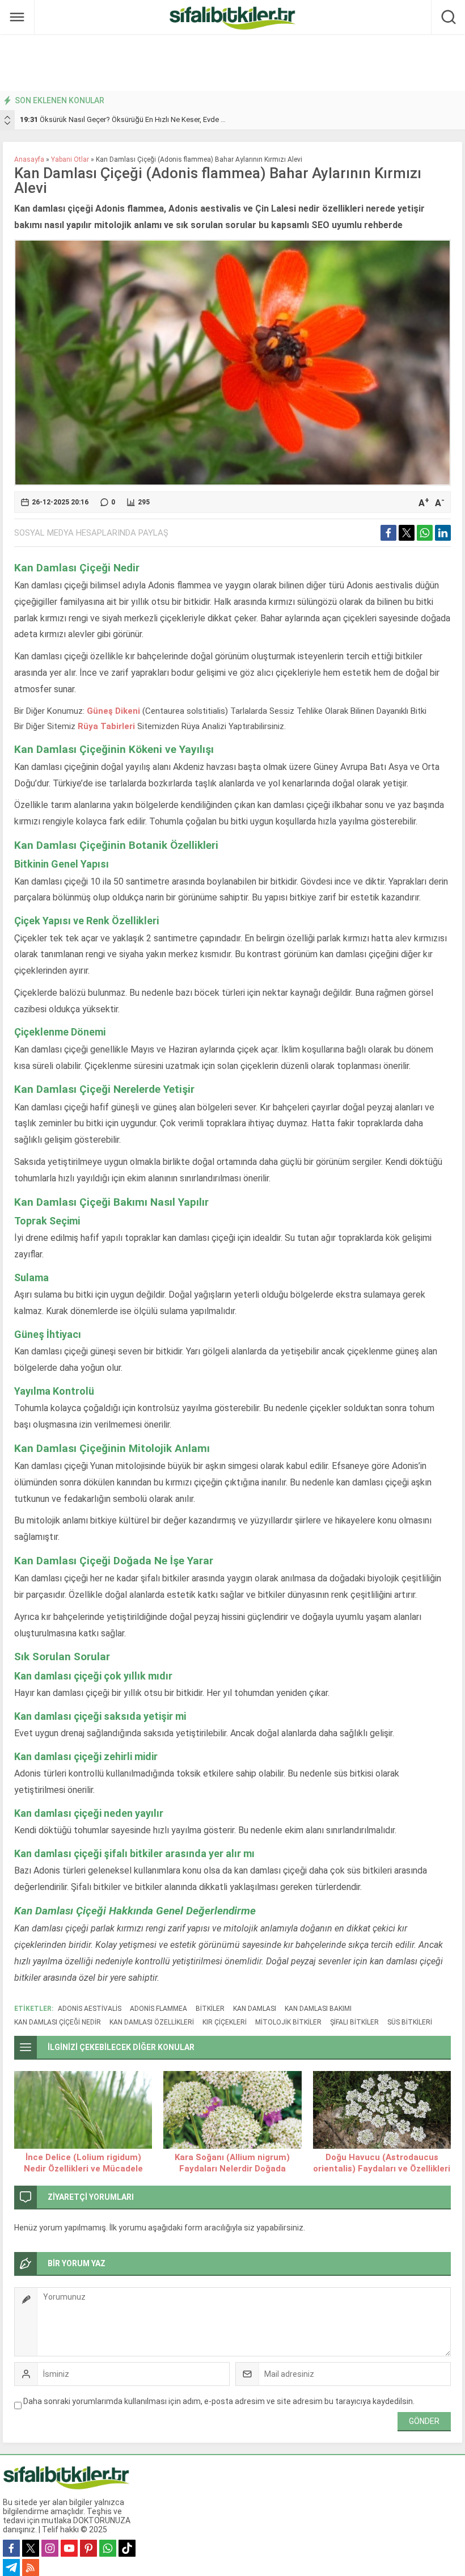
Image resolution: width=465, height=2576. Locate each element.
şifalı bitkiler (354, 2022)
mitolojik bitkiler (288, 2022)
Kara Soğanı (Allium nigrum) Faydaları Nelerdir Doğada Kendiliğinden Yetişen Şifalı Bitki (232, 2169)
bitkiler (210, 2009)
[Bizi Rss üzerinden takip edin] (31, 2567)
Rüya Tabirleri (106, 726)
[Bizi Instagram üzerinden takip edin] (50, 2548)
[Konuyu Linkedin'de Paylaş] (443, 533)
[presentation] (7, 117)
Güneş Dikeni (115, 711)
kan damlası (255, 2009)
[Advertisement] (232, 62)
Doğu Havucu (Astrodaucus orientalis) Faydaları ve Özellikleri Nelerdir (382, 2169)
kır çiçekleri (225, 2022)
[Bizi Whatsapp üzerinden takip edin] (108, 2548)
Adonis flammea (158, 2009)
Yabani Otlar (70, 159)
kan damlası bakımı (318, 2009)
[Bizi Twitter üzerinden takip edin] (31, 2548)
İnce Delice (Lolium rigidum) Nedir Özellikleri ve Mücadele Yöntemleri (83, 2169)
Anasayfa (29, 159)
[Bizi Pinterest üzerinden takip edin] (88, 2548)
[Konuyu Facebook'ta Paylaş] (388, 533)
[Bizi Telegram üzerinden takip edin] (11, 2567)
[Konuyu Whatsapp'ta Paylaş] (425, 533)
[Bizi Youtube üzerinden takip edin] (69, 2548)
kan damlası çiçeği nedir (58, 2022)
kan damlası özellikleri (152, 2022)
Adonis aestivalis (90, 2009)
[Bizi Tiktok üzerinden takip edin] (127, 2548)
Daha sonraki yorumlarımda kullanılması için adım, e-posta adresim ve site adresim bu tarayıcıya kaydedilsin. (219, 2401)
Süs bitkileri (410, 2022)
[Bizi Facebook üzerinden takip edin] (11, 2548)
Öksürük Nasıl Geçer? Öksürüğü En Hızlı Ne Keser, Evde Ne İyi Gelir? (139, 119)
